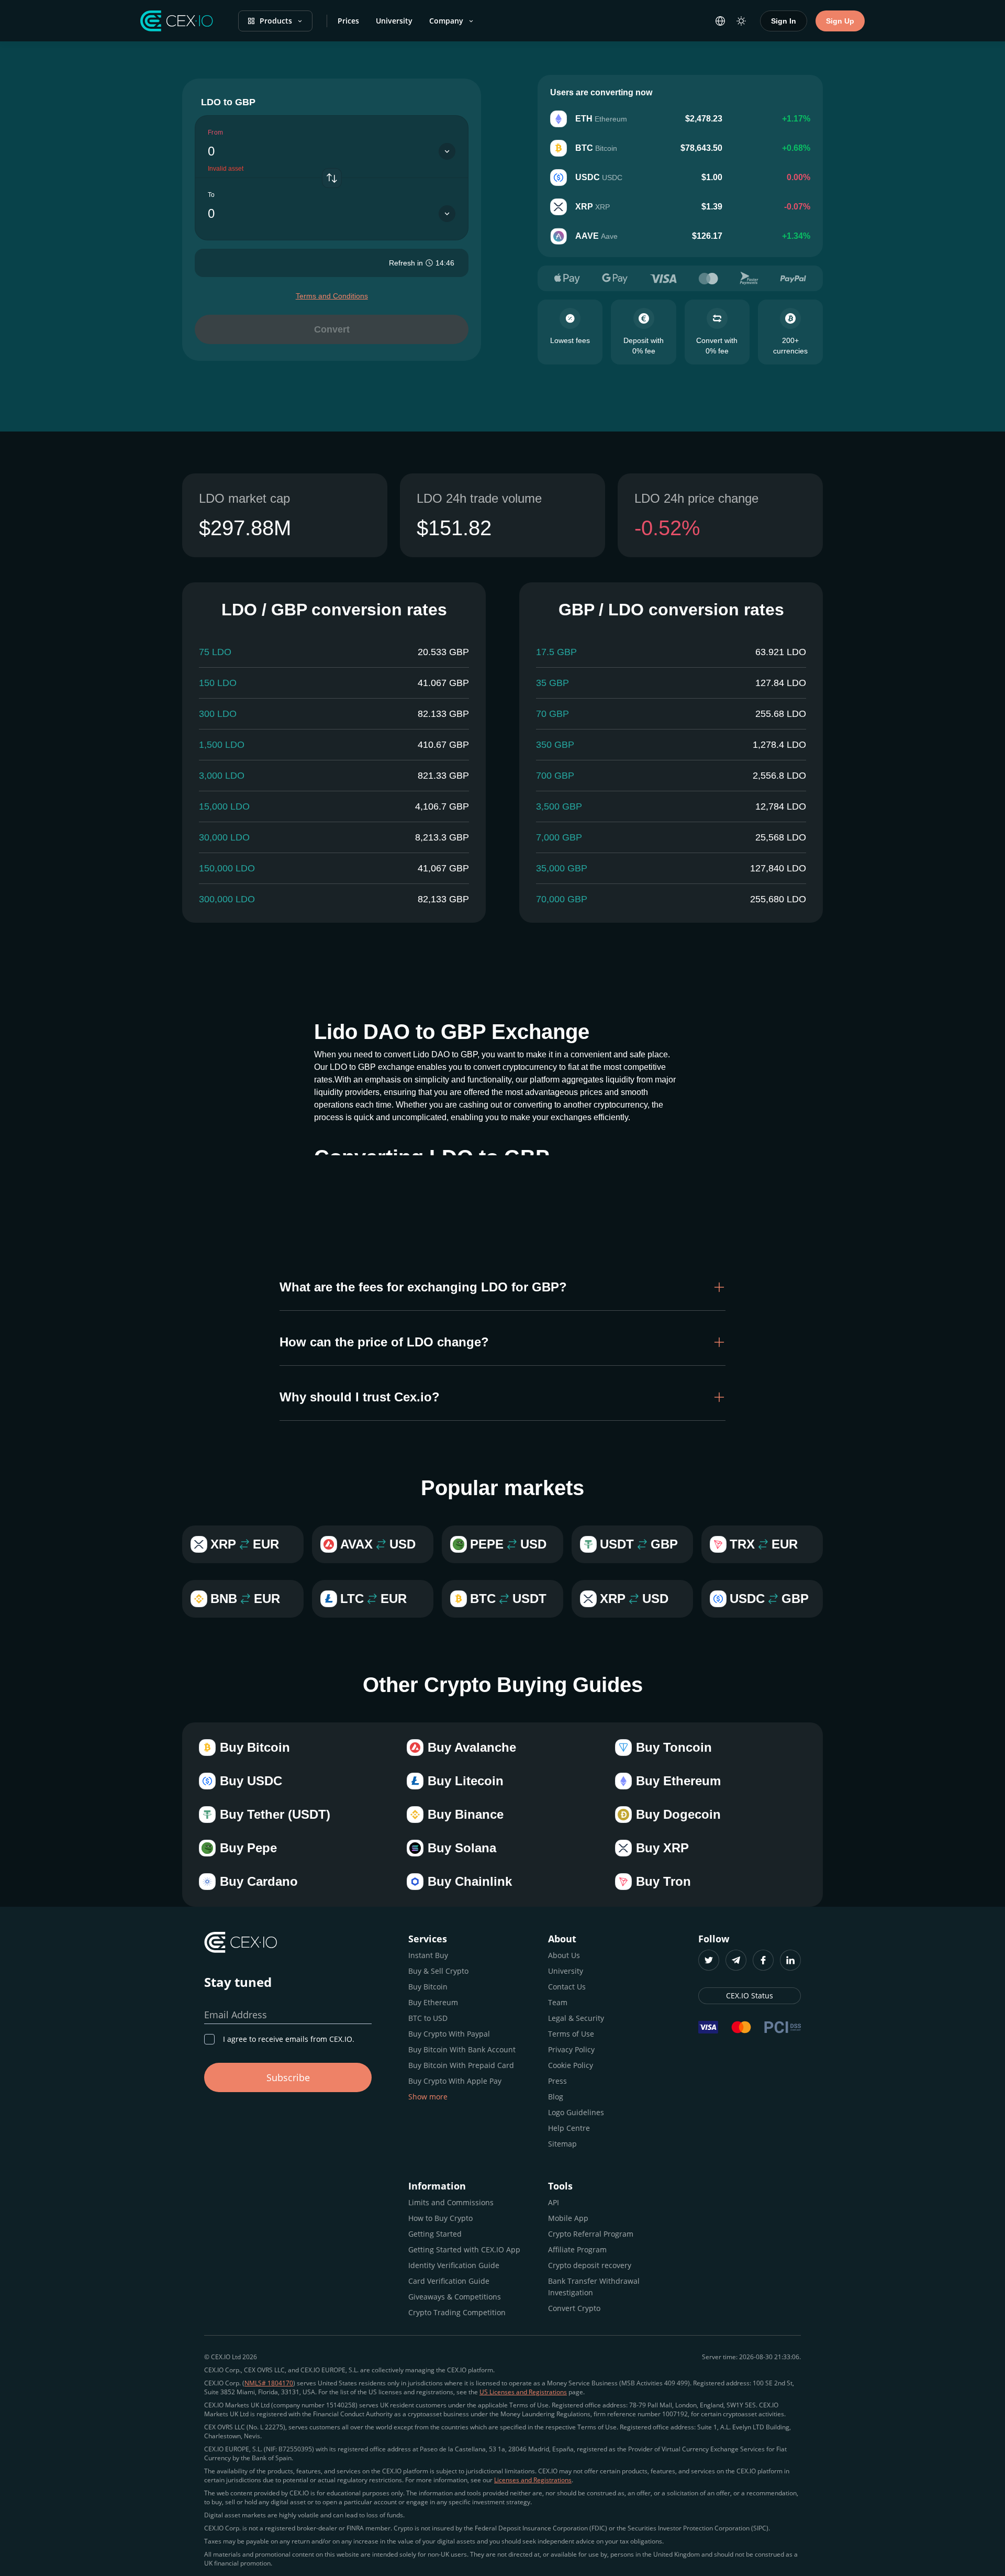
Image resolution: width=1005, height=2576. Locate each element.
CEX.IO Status (750, 1995)
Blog (556, 2097)
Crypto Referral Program (591, 2234)
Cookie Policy (571, 2065)
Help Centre (569, 2128)
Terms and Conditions (332, 296)
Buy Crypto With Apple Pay (455, 2081)
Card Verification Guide (449, 2281)
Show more (428, 2097)
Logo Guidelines (576, 2112)
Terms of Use (571, 2034)
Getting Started (435, 2234)
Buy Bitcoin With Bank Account (462, 2049)
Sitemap (562, 2144)
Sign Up (840, 21)
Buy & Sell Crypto (438, 1971)
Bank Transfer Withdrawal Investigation (594, 2287)
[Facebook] (763, 1960)
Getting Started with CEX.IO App (464, 2249)
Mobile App (568, 2218)
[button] (502, 1287)
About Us (564, 1955)
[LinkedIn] (790, 1960)
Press (557, 2081)
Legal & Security (576, 2018)
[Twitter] (709, 1960)
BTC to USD (428, 2018)
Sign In (784, 21)
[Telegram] (736, 1960)
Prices (348, 21)
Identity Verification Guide (454, 2265)
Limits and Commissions (451, 2202)
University (394, 21)
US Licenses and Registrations (523, 2392)
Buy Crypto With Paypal (449, 2034)
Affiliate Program (577, 2249)
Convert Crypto (574, 2308)
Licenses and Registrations (533, 2480)
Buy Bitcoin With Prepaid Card (461, 2065)
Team (558, 2002)
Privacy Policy (571, 2049)
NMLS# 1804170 (269, 2383)
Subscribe (288, 2077)
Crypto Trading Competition (457, 2312)
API (554, 2202)
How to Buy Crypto (440, 2218)
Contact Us (567, 1987)
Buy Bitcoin (428, 1987)
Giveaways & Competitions (455, 2297)
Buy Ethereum (433, 2002)
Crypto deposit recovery (590, 2265)
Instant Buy (428, 1955)
